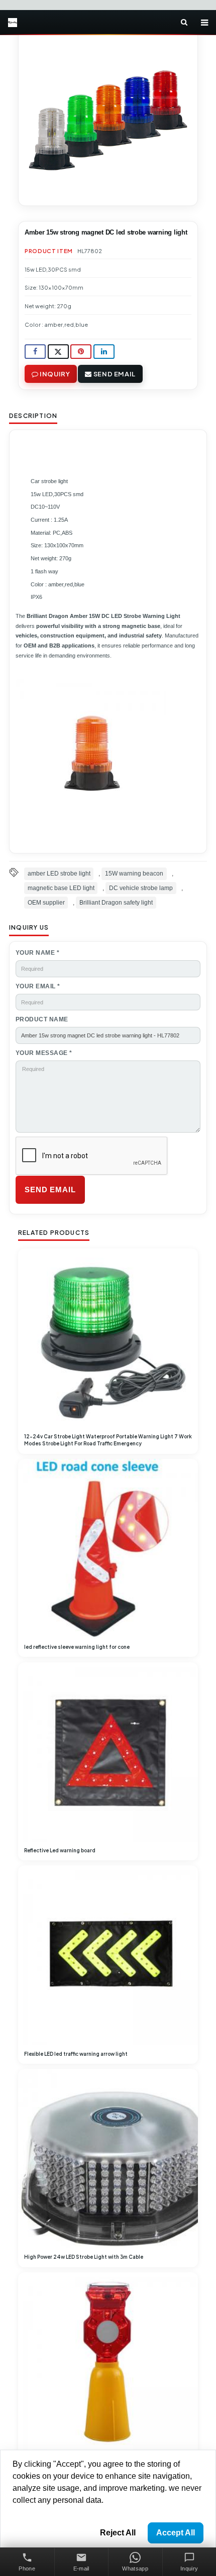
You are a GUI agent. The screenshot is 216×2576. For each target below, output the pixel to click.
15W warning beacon (134, 874)
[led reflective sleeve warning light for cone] (108, 1549)
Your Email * (38, 986)
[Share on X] (58, 352)
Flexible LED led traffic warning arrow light (76, 2054)
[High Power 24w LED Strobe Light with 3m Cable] (108, 2159)
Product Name (42, 1019)
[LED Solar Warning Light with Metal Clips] (108, 2362)
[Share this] (35, 352)
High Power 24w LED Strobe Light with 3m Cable (84, 2257)
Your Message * (44, 1053)
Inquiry (54, 374)
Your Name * (37, 953)
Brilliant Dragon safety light (116, 903)
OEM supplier (46, 903)
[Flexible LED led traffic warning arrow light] (108, 1955)
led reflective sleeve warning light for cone (77, 1647)
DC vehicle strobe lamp (141, 888)
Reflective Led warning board (60, 1850)
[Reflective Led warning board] (108, 1752)
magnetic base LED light (61, 888)
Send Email (114, 374)
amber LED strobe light (59, 874)
